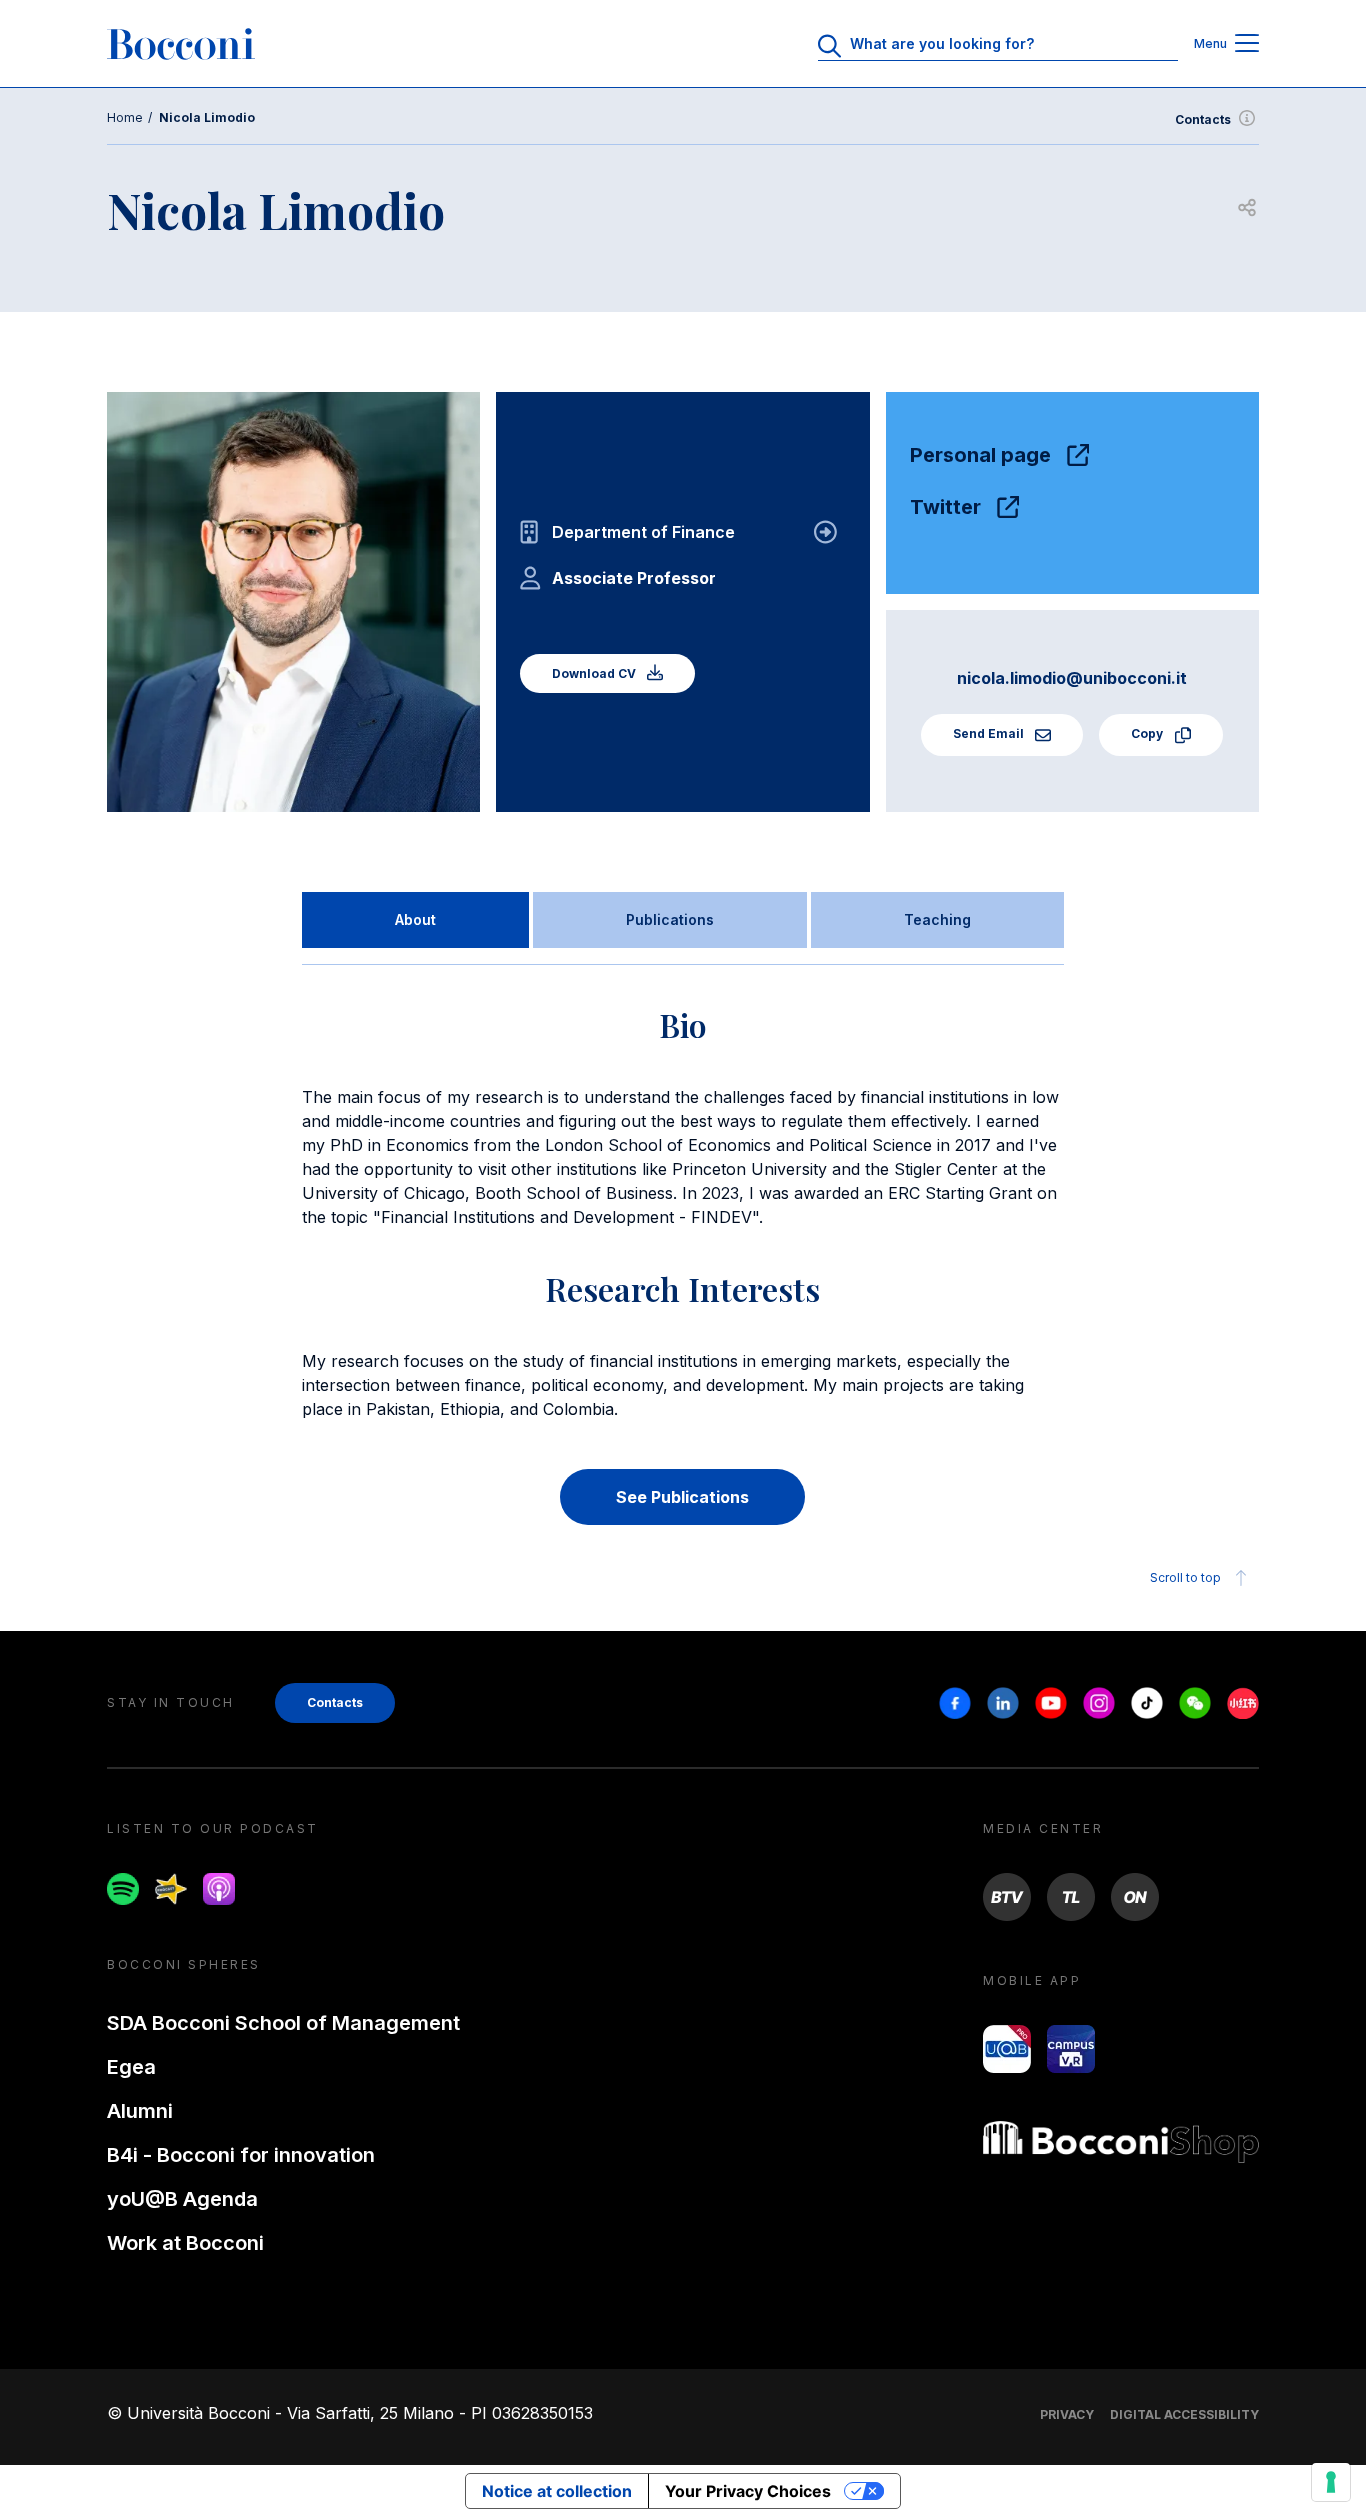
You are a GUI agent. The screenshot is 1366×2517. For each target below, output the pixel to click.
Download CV (595, 673)
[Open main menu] (1247, 44)
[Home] (181, 44)
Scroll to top (1185, 1577)
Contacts (1203, 119)
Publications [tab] (670, 919)
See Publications (682, 1497)
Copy (1148, 733)
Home (125, 117)
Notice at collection (557, 2491)
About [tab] (415, 919)
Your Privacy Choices (748, 2491)
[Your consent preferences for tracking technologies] (1331, 2482)
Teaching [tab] (937, 919)
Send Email (990, 733)
